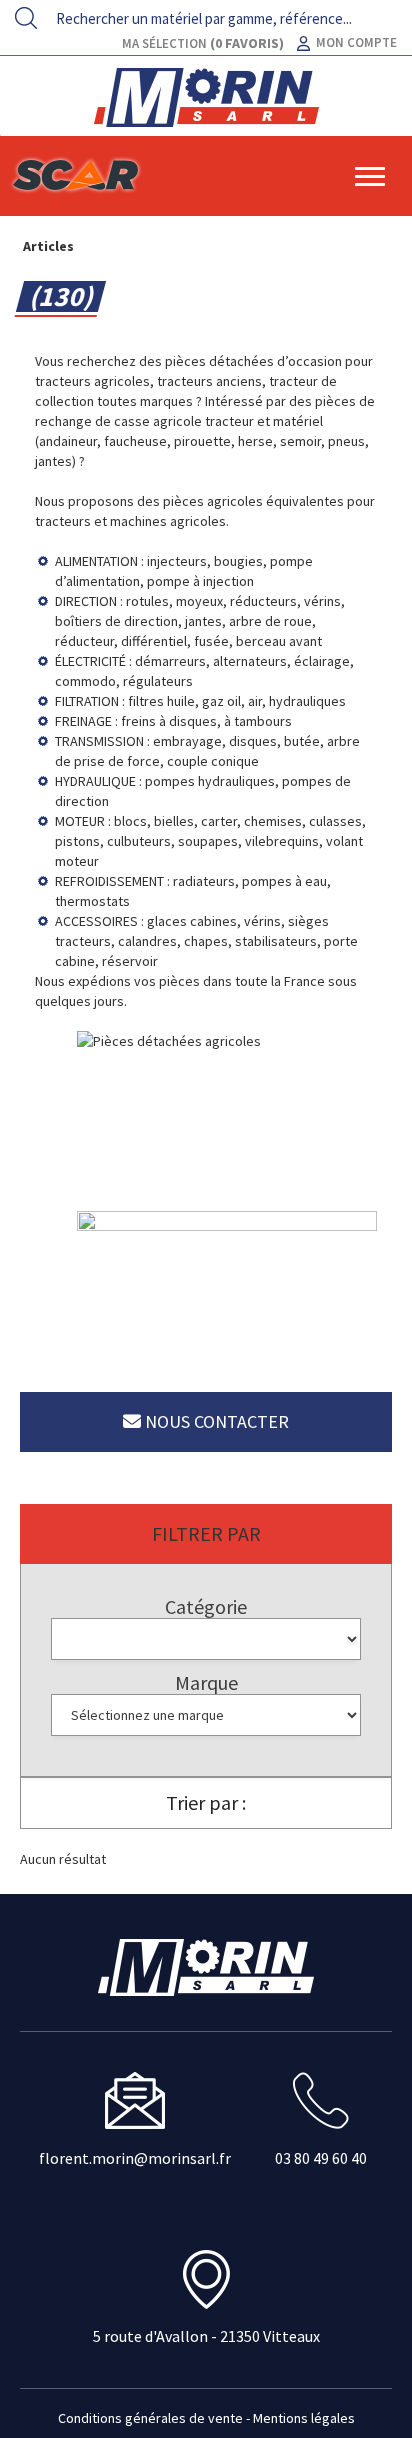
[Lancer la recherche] (26, 18)
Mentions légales (304, 2418)
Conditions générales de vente (150, 2418)
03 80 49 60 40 (321, 2158)
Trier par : (206, 1802)
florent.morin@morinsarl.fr (135, 2158)
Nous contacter (215, 1421)
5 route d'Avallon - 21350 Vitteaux (206, 2336)
